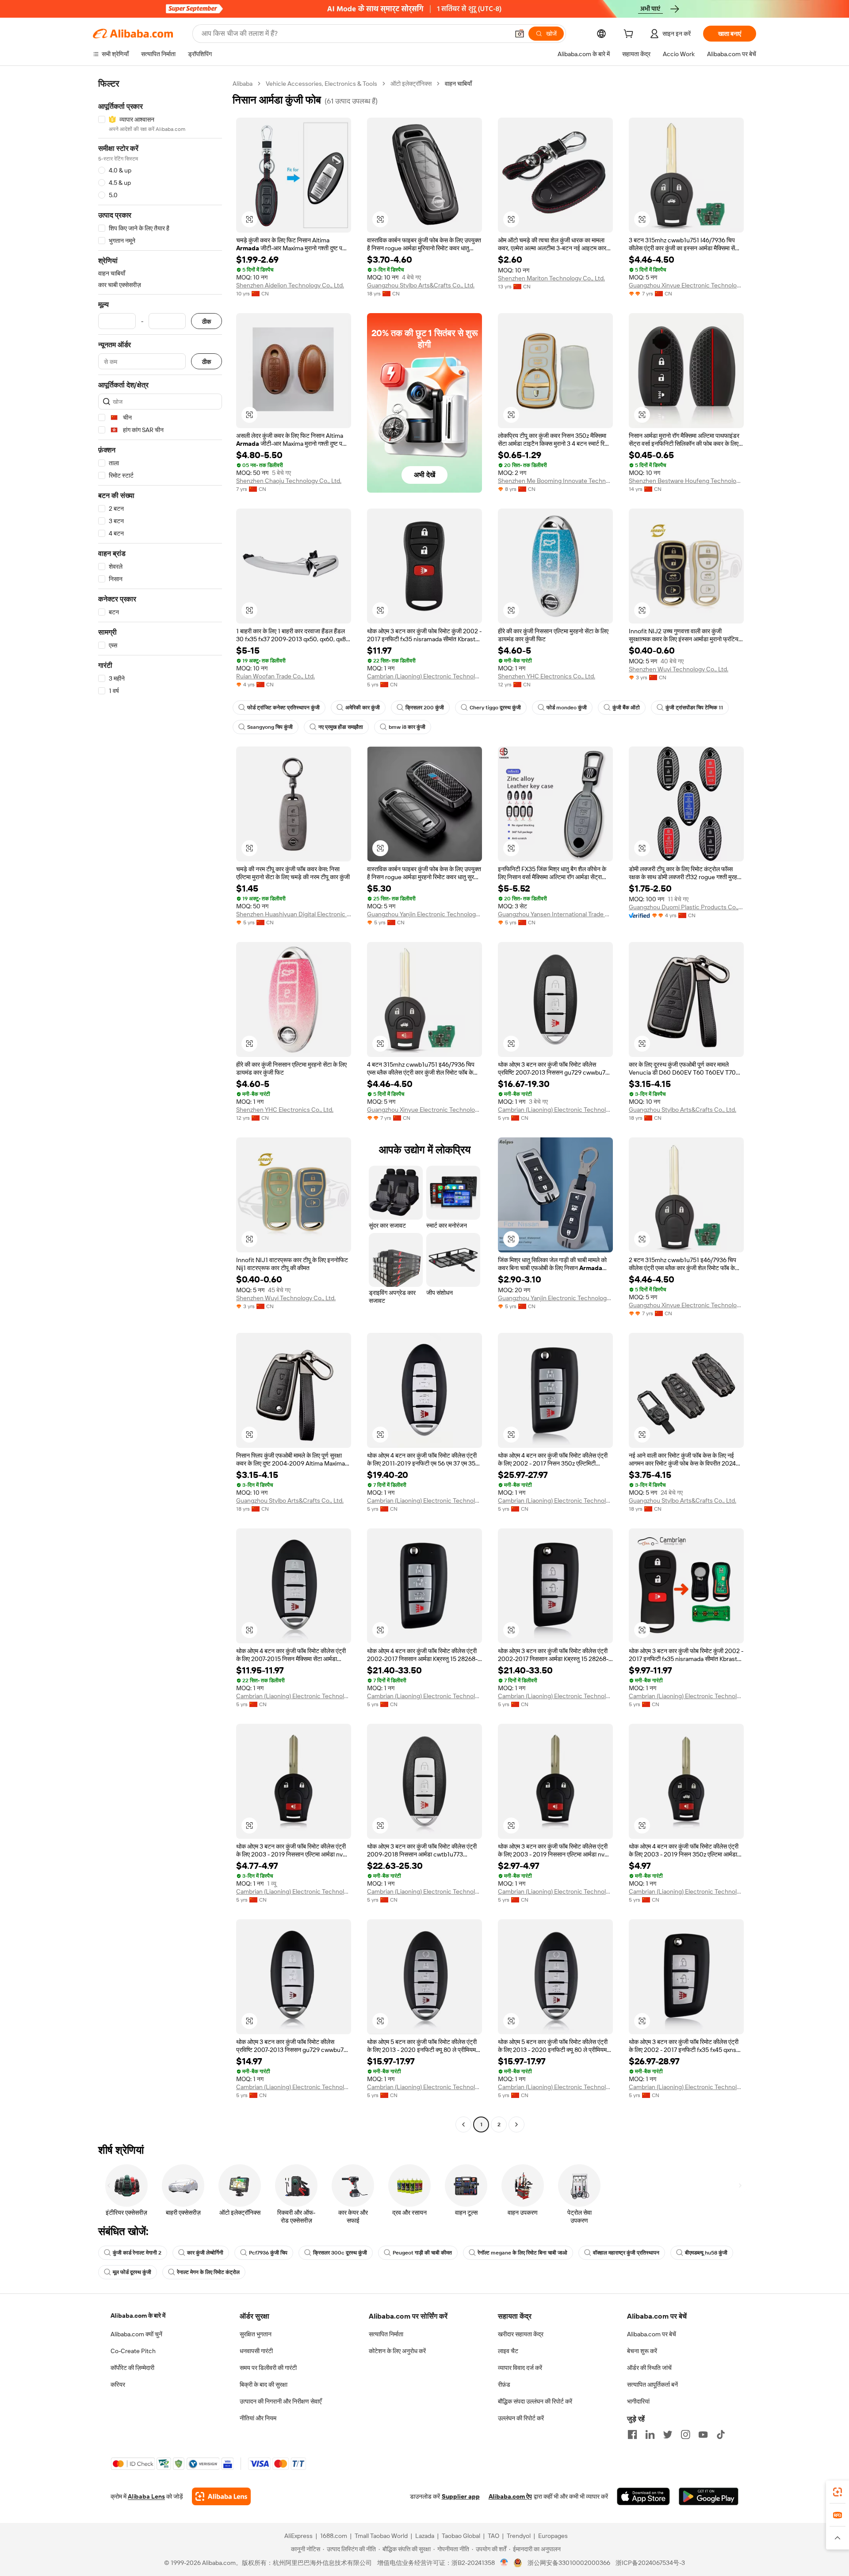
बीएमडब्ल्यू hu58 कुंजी (706, 2253)
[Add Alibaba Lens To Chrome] (221, 2496)
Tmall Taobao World (381, 2536)
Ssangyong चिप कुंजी (270, 727)
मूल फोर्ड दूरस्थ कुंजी (132, 2272)
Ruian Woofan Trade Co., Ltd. (275, 676)
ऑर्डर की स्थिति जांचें (649, 2368)
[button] (520, 34)
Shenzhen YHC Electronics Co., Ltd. (547, 676)
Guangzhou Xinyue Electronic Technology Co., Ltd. (686, 285)
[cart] (630, 35)
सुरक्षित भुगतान (256, 2334)
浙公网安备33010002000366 (569, 2563)
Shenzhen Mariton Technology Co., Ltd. (551, 278)
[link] (838, 2492)
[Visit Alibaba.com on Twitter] (668, 2434)
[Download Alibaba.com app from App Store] (643, 2496)
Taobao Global (461, 2536)
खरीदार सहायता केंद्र (521, 2334)
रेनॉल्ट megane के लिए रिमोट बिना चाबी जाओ (522, 2253)
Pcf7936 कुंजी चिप (268, 2253)
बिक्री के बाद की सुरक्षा (264, 2385)
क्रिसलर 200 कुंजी (425, 708)
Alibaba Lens (146, 2496)
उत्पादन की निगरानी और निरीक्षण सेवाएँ (281, 2401)
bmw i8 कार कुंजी (407, 727)
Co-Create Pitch (133, 2351)
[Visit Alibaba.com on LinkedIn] (650, 2434)
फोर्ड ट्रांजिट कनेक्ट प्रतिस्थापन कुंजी (283, 708)
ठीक (207, 321)
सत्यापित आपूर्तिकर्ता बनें (652, 2385)
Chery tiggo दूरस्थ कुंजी (495, 708)
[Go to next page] (516, 2124)
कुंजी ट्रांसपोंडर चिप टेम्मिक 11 (694, 708)
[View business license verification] (504, 2563)
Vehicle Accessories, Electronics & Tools (321, 84)
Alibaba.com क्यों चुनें (136, 2334)
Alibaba (243, 84)
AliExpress (298, 2536)
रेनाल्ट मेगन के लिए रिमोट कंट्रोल (208, 2272)
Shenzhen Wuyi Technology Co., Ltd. (679, 669)
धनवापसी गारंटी (256, 2351)
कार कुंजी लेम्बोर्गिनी (205, 2253)
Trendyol (519, 2536)
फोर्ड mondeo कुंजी (567, 708)
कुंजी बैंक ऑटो (626, 708)
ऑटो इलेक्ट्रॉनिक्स (411, 84)
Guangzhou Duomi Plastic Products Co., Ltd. (686, 907)
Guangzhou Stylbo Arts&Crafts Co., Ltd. (421, 285)
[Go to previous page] (463, 2124)
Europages (553, 2536)
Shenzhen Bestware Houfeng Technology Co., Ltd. (686, 481)
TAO (493, 2536)
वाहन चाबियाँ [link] (458, 84)
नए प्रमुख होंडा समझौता (341, 727)
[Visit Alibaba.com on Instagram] (685, 2434)
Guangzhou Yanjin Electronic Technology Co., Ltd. (424, 914)
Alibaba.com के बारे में (138, 2316)
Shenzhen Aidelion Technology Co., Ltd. (290, 285)
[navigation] (160, 1105)
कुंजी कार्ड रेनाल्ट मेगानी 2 (137, 2253)
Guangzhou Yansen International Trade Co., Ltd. (555, 914)
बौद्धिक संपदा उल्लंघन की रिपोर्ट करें (535, 2401)
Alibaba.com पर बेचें (652, 2334)
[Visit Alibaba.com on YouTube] (703, 2434)
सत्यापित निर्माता (386, 2334)
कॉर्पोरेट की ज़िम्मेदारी (132, 2368)
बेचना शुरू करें (642, 2351)
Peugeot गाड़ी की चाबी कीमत (422, 2253)
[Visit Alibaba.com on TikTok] (721, 2434)
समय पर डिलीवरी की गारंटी (268, 2368)
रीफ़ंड (504, 2385)
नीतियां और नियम (258, 2418)
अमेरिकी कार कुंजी (363, 708)
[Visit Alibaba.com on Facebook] (632, 2434)
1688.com (334, 2536)
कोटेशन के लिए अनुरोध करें (397, 2351)
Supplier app (461, 2496)
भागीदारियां (638, 2401)
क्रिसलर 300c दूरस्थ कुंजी (340, 2253)
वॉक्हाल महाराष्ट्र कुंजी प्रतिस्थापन (626, 2253)
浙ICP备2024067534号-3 (650, 2563)
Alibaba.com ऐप (510, 2496)
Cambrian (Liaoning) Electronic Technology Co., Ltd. (424, 676)
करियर (118, 2385)
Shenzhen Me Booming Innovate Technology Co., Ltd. (555, 481)
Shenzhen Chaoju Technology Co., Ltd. (289, 481)
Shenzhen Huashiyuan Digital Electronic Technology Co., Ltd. (294, 914)
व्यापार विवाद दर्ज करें (520, 2368)
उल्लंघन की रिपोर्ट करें (521, 2418)
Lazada (425, 2536)
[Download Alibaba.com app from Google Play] (709, 2496)
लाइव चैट (508, 2351)
